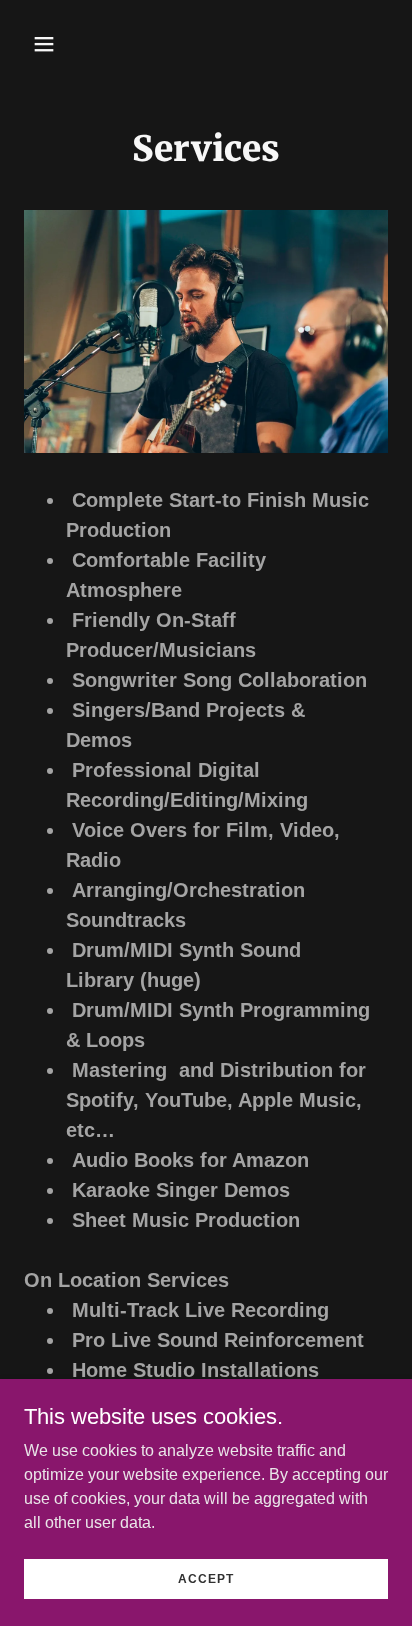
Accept (206, 1578)
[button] (65, 44)
